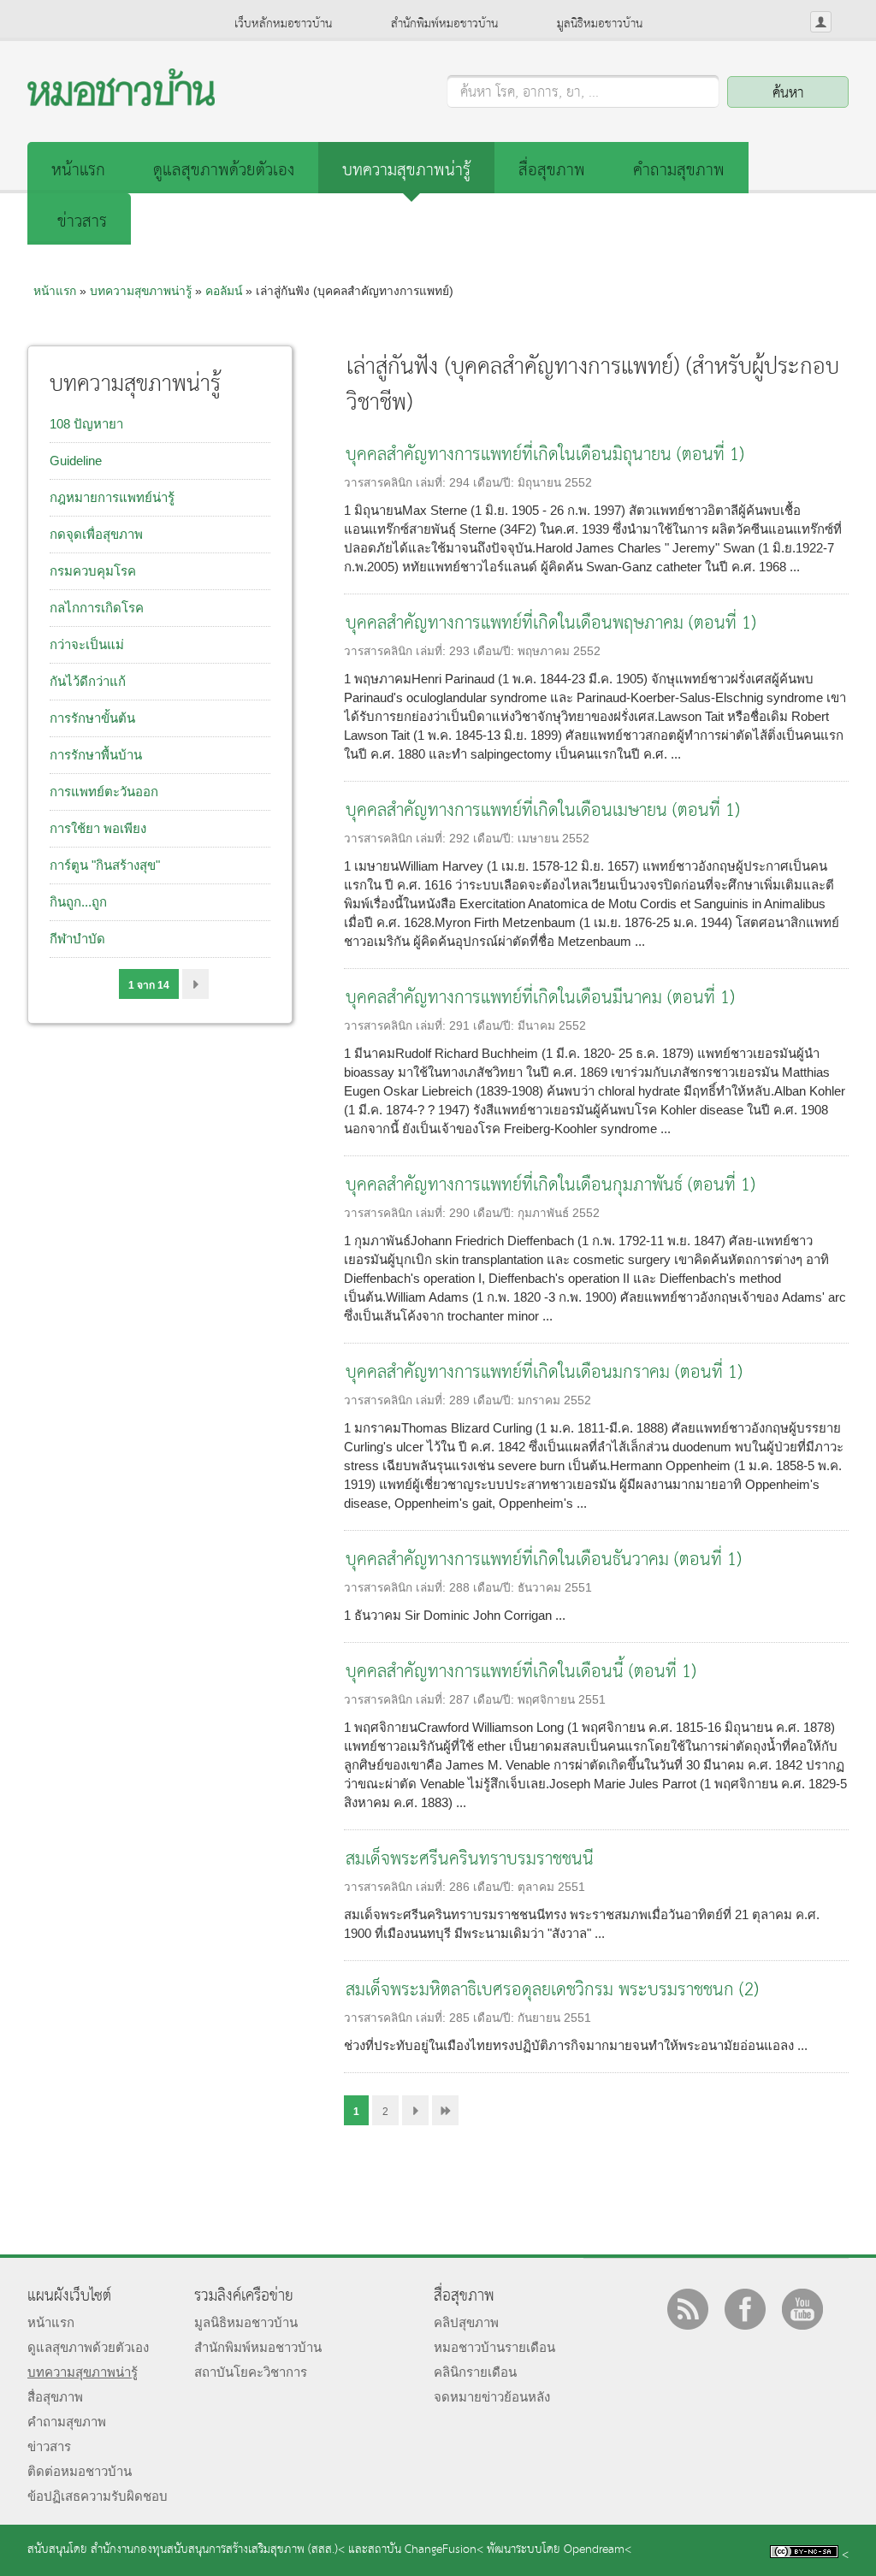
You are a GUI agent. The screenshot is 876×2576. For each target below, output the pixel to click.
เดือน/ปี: (495, 483)
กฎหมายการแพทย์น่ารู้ (112, 497)
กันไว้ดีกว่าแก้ (88, 681)
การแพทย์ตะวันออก (104, 792)
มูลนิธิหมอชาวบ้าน (600, 24)
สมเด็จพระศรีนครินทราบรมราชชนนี (470, 1860)
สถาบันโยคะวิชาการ (251, 2372)
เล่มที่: (432, 483)
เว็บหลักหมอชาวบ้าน (283, 24)
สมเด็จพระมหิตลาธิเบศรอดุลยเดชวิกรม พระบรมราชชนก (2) (552, 1991)
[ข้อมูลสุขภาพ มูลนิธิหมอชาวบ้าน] (121, 101)
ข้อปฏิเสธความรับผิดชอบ (98, 2496)
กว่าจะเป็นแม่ (87, 644)
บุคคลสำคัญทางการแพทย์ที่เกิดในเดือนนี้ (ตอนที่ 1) (521, 1672)
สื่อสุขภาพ (552, 171)
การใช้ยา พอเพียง (98, 828)
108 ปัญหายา (86, 424)
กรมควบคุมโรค (93, 571)
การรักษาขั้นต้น (92, 718)
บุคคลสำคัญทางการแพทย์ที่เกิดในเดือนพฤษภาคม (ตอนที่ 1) (551, 624)
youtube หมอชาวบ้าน (802, 2309)
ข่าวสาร (82, 222)
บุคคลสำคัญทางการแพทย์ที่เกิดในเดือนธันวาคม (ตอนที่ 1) (544, 1560)
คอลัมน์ (224, 291)
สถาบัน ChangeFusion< (426, 2550)
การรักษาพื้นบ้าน (96, 755)
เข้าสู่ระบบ (821, 22)
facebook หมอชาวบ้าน (745, 2309)
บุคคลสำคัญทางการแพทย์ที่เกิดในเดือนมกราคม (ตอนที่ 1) (544, 1373)
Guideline (76, 461)
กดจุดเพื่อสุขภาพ (96, 534)
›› (195, 984)
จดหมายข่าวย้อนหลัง (492, 2397)
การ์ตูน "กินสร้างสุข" (105, 865)
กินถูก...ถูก (78, 902)
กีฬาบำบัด (77, 939)
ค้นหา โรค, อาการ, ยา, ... (530, 93)
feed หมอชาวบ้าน (688, 2309)
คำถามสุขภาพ (679, 171)
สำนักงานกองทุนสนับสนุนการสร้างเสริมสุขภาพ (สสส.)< (218, 2550)
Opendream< (598, 2550)
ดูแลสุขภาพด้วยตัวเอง (224, 171)
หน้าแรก (78, 171)
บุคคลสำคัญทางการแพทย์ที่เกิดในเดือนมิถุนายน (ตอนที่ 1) (545, 455)
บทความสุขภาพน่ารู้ (406, 171)
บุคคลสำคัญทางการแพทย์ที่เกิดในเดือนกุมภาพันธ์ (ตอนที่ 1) (550, 1186)
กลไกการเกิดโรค (97, 608)
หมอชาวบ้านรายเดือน (494, 2347)
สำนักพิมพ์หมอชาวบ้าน (444, 24)
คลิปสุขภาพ (466, 2322)
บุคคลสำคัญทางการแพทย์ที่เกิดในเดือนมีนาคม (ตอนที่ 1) (540, 998)
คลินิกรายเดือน (475, 2372)
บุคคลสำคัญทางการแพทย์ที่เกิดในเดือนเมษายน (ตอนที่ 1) (543, 811)
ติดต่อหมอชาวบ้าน (80, 2471)
